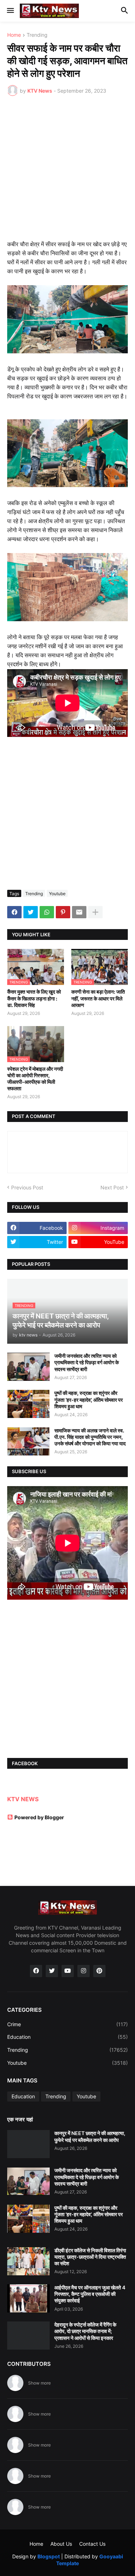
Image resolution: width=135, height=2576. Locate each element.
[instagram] (84, 1971)
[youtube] (68, 1971)
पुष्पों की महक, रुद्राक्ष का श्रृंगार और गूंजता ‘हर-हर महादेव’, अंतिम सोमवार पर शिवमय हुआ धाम (89, 1399)
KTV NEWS (23, 1799)
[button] (10, 11)
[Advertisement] (67, 173)
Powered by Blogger (39, 1817)
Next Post (112, 1187)
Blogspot (49, 2556)
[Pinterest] (63, 912)
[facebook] (36, 1971)
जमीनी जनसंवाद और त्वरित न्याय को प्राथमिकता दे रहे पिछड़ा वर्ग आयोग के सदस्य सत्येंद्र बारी (87, 1362)
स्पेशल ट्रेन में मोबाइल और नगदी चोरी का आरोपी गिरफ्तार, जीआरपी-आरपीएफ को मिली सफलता (35, 1079)
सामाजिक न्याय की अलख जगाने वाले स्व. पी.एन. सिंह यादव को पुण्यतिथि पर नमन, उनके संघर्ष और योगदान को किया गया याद (90, 1437)
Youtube (57, 894)
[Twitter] (31, 912)
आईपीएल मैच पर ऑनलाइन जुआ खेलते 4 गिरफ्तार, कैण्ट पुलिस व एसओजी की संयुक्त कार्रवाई (90, 2294)
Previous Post (27, 1187)
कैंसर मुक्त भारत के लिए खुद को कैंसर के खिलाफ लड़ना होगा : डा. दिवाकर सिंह (34, 998)
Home (14, 35)
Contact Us (92, 2544)
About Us (61, 2544)
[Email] (79, 912)
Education (67, 2037)
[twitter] (52, 1971)
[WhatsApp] (47, 912)
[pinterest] (99, 1971)
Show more (39, 2383)
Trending (37, 35)
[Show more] (95, 912)
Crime (67, 2024)
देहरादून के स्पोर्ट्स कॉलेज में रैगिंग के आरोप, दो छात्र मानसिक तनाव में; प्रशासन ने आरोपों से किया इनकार (85, 2331)
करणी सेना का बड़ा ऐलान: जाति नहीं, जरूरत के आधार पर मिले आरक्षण (98, 998)
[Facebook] (14, 912)
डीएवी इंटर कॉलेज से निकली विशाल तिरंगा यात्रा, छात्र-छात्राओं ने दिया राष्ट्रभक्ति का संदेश (90, 2257)
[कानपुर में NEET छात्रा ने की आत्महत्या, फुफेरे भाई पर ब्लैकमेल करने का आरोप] (28, 2144)
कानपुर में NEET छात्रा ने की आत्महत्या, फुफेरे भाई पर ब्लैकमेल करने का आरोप (90, 2136)
